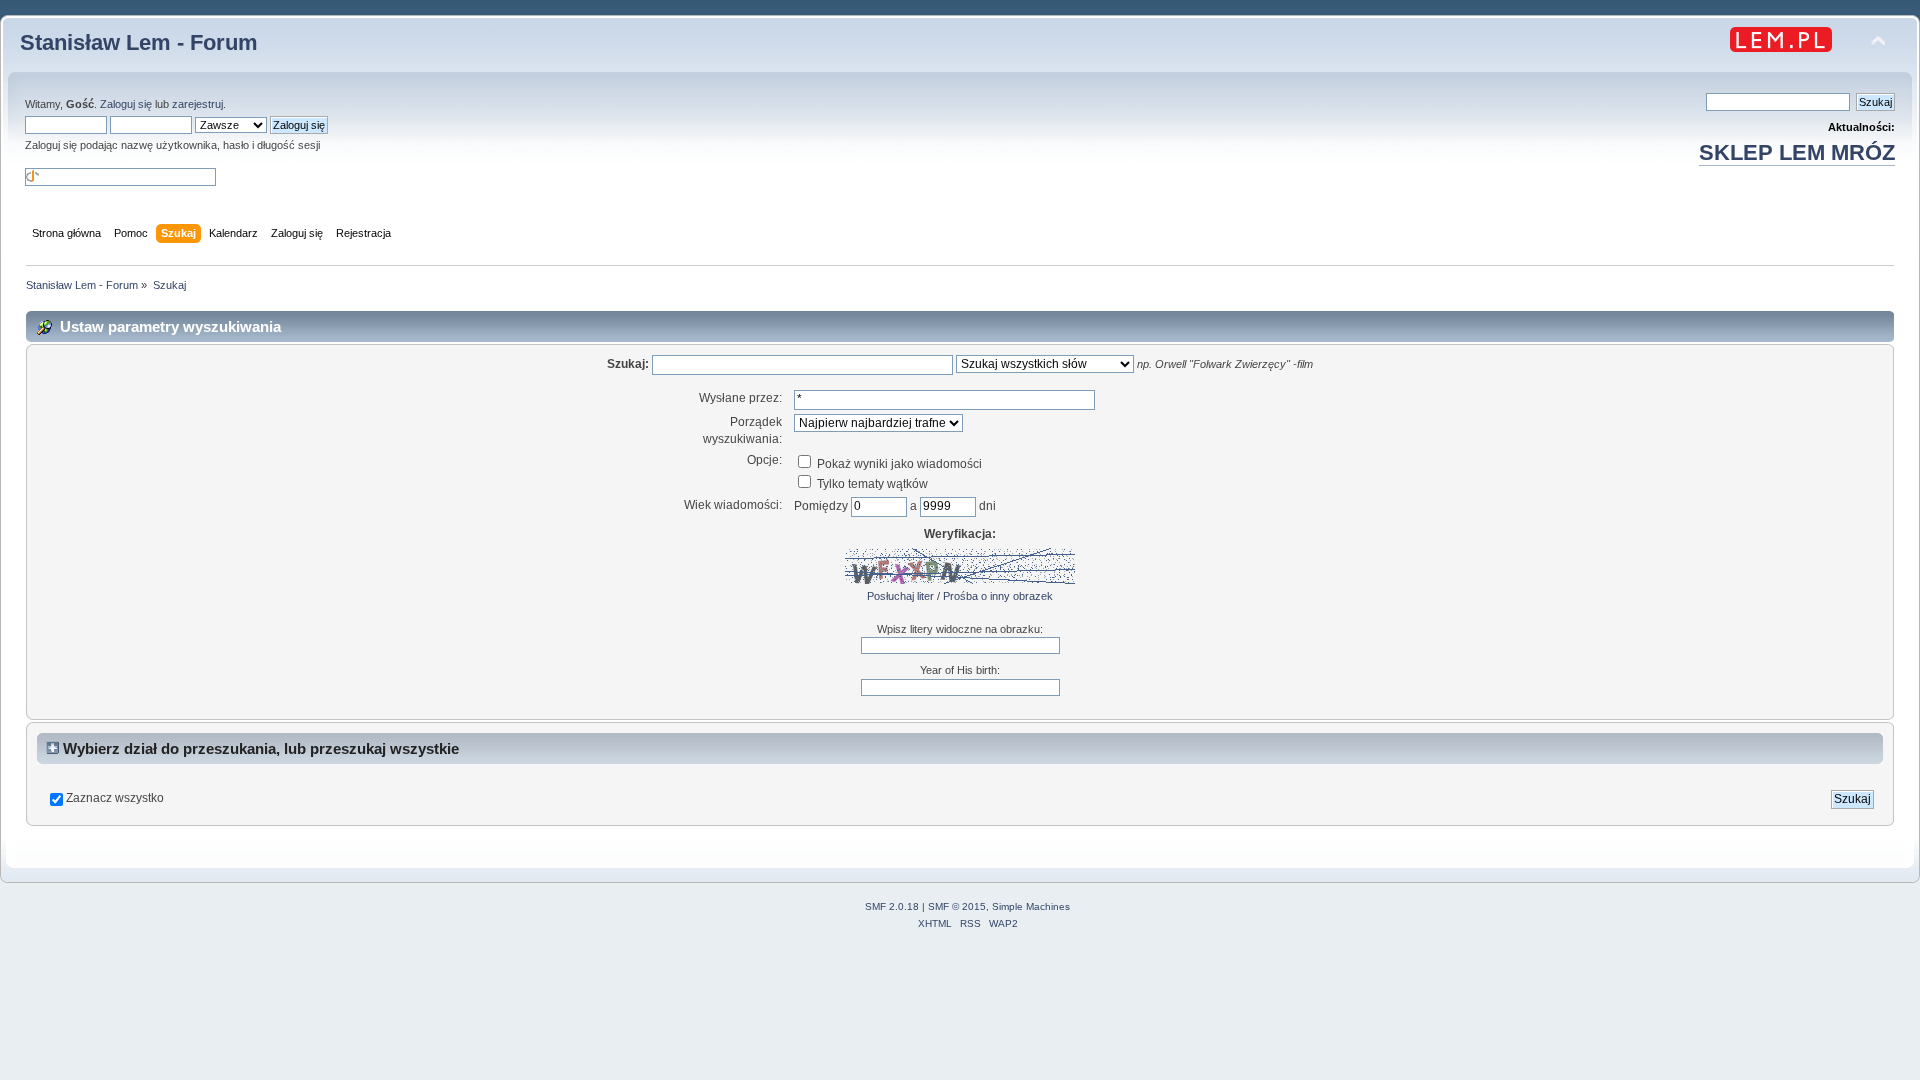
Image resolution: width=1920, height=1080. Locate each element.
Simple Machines (1031, 906)
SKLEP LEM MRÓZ (1797, 152)
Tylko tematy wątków (871, 484)
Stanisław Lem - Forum (139, 42)
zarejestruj (197, 104)
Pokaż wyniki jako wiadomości (898, 464)
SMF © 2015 (957, 906)
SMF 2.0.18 (892, 906)
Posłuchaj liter (900, 596)
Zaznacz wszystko (115, 798)
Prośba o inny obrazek (998, 596)
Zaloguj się (126, 104)
